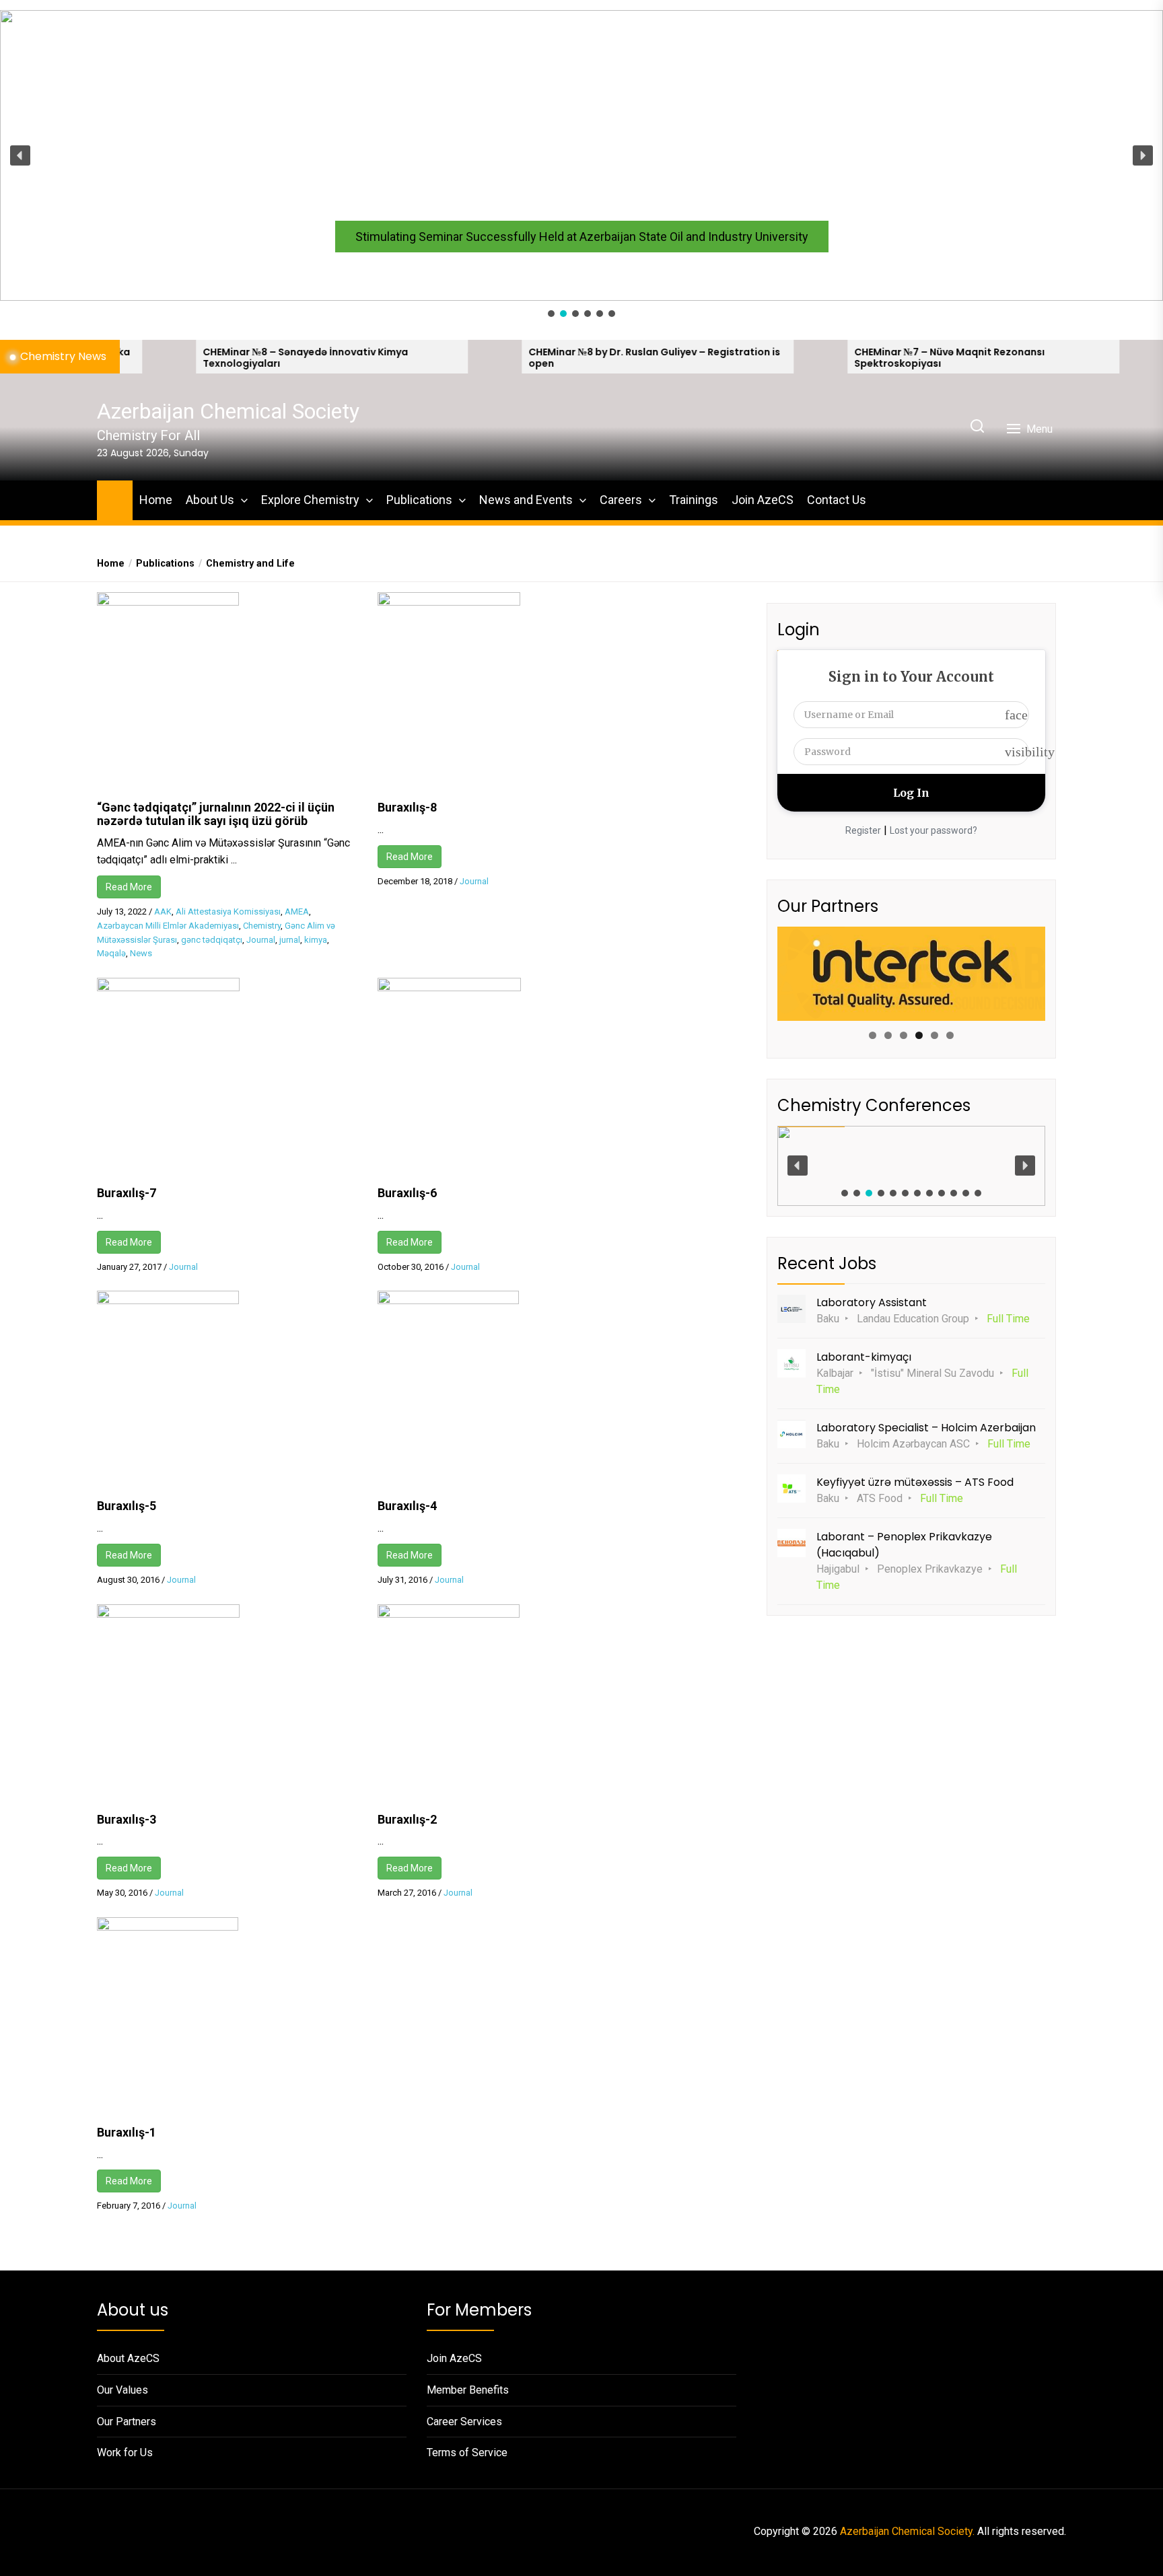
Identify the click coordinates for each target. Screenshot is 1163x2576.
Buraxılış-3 (127, 1819)
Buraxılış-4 (407, 1506)
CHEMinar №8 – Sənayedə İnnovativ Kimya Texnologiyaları (178, 358)
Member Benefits (468, 2390)
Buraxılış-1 (127, 2132)
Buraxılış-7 (127, 1193)
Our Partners (127, 2422)
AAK (163, 911)
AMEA (297, 911)
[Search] (977, 427)
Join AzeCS (763, 500)
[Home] (115, 498)
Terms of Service (467, 2453)
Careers (621, 500)
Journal (261, 940)
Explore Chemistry (310, 500)
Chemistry (262, 926)
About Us (210, 500)
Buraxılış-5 (127, 1506)
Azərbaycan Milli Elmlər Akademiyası (168, 926)
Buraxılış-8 (407, 807)
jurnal (290, 940)
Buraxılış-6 (407, 1193)
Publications (419, 500)
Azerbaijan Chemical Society (228, 411)
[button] (581, 155)
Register (863, 830)
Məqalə (111, 953)
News (141, 953)
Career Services (464, 2422)
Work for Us (125, 2453)
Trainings (694, 500)
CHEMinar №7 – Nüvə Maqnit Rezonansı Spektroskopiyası (822, 358)
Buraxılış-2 (407, 1819)
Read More (129, 887)
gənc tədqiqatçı (212, 940)
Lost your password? (933, 830)
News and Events (526, 500)
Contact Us (837, 500)
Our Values (122, 2390)
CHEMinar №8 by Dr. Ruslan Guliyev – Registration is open (527, 358)
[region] (581, 165)
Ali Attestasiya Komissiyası (228, 911)
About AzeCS (128, 2358)
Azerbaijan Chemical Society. (907, 2531)
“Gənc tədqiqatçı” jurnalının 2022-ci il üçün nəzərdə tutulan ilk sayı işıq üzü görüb (216, 814)
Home (156, 500)
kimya (316, 940)
